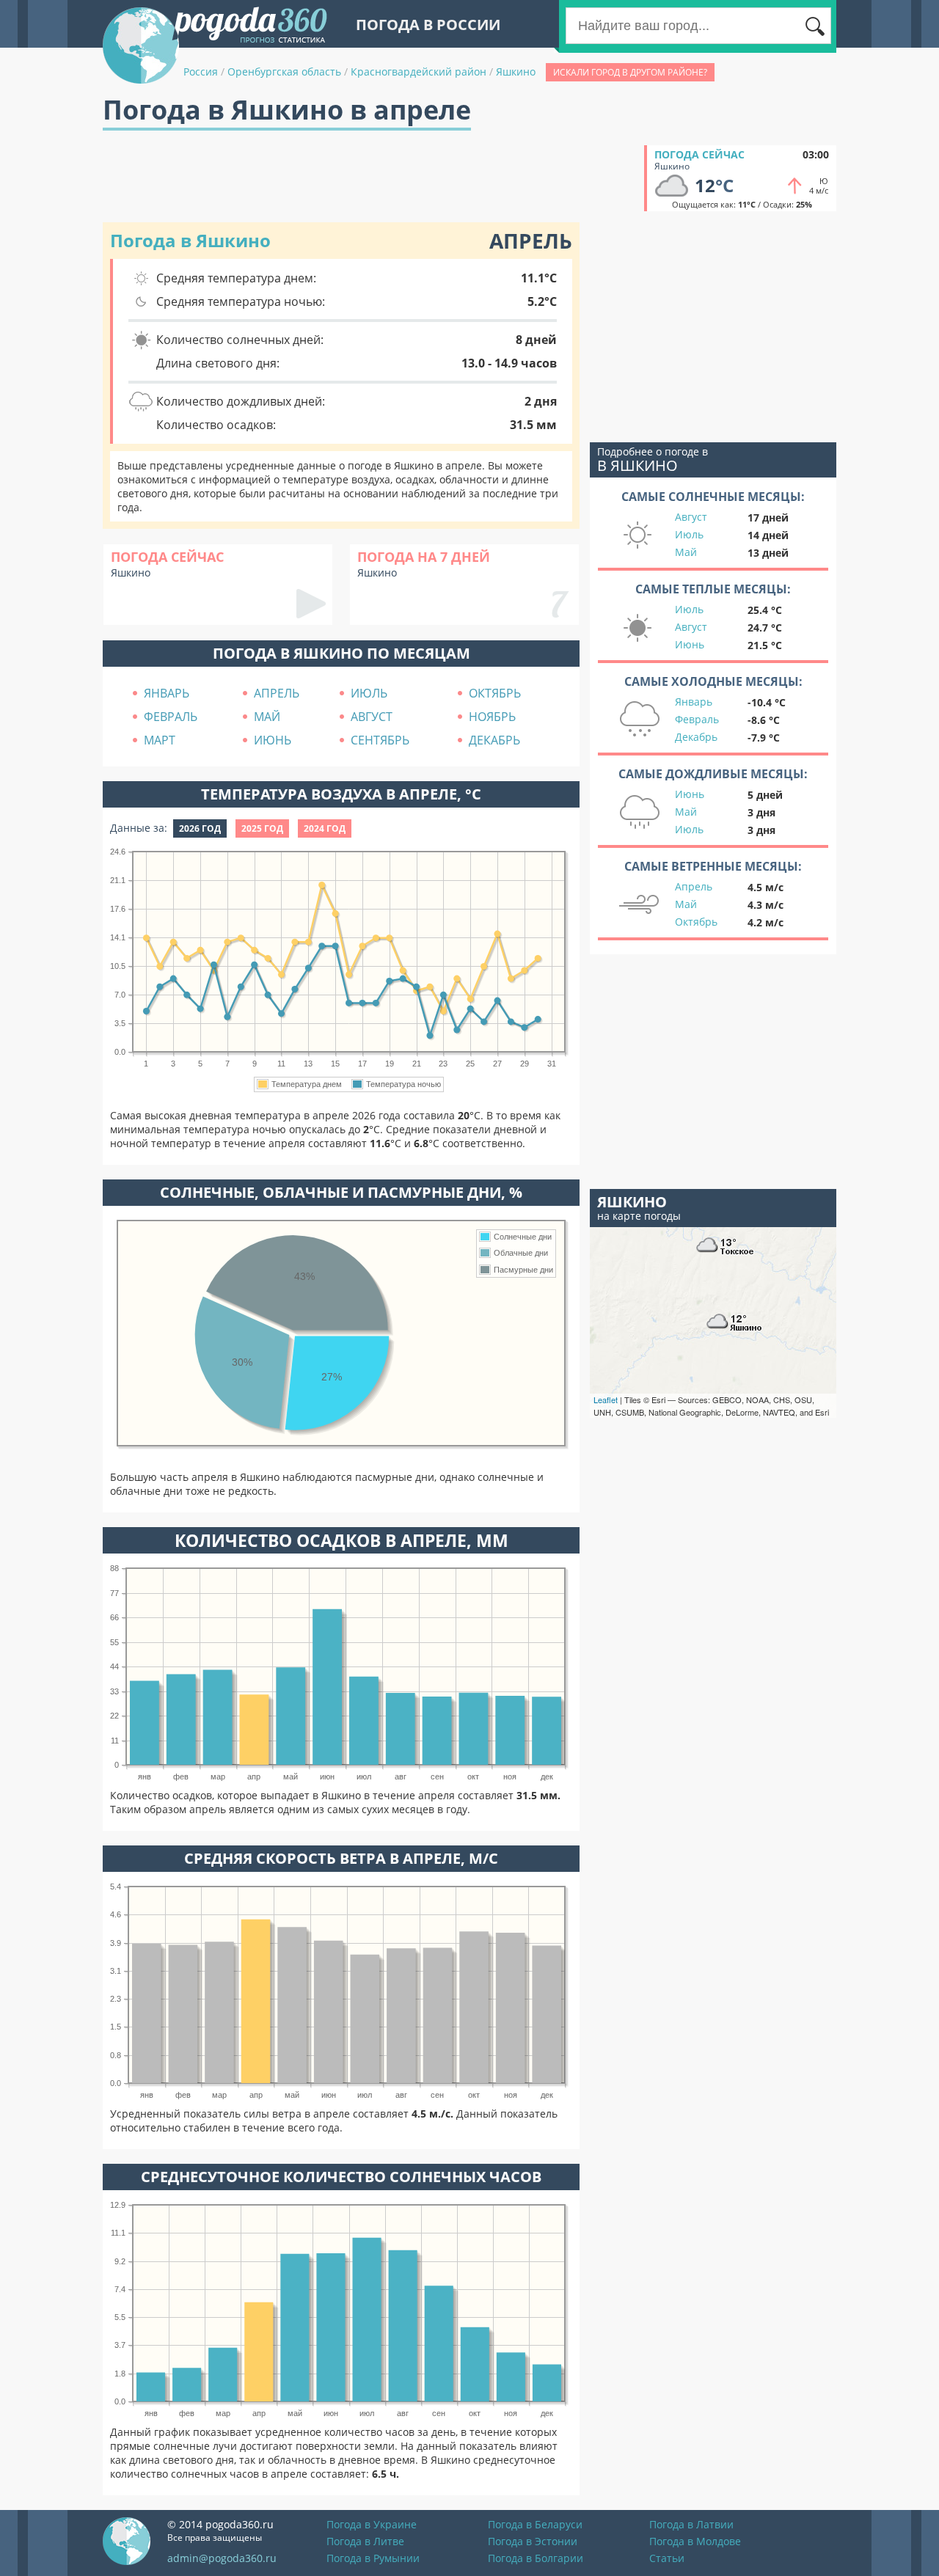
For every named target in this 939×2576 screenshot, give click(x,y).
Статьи (667, 2558)
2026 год (200, 828)
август (372, 717)
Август (691, 517)
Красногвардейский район (419, 72)
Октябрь (696, 922)
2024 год (325, 828)
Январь (694, 702)
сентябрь (380, 740)
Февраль (697, 719)
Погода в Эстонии (533, 2541)
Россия (201, 72)
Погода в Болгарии (536, 2558)
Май (686, 552)
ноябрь (492, 717)
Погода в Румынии (373, 2558)
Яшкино (516, 72)
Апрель (694, 886)
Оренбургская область (284, 72)
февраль (171, 717)
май (267, 717)
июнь (273, 740)
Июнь (690, 644)
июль (369, 693)
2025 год (262, 828)
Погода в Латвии (691, 2524)
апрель (277, 693)
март (160, 740)
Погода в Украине (372, 2524)
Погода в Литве (365, 2541)
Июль (689, 534)
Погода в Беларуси (535, 2524)
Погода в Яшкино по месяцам (341, 653)
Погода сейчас (699, 154)
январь (167, 693)
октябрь (495, 693)
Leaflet (606, 1399)
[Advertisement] (370, 178)
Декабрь (696, 737)
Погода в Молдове (695, 2541)
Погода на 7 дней (424, 557)
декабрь (494, 740)
